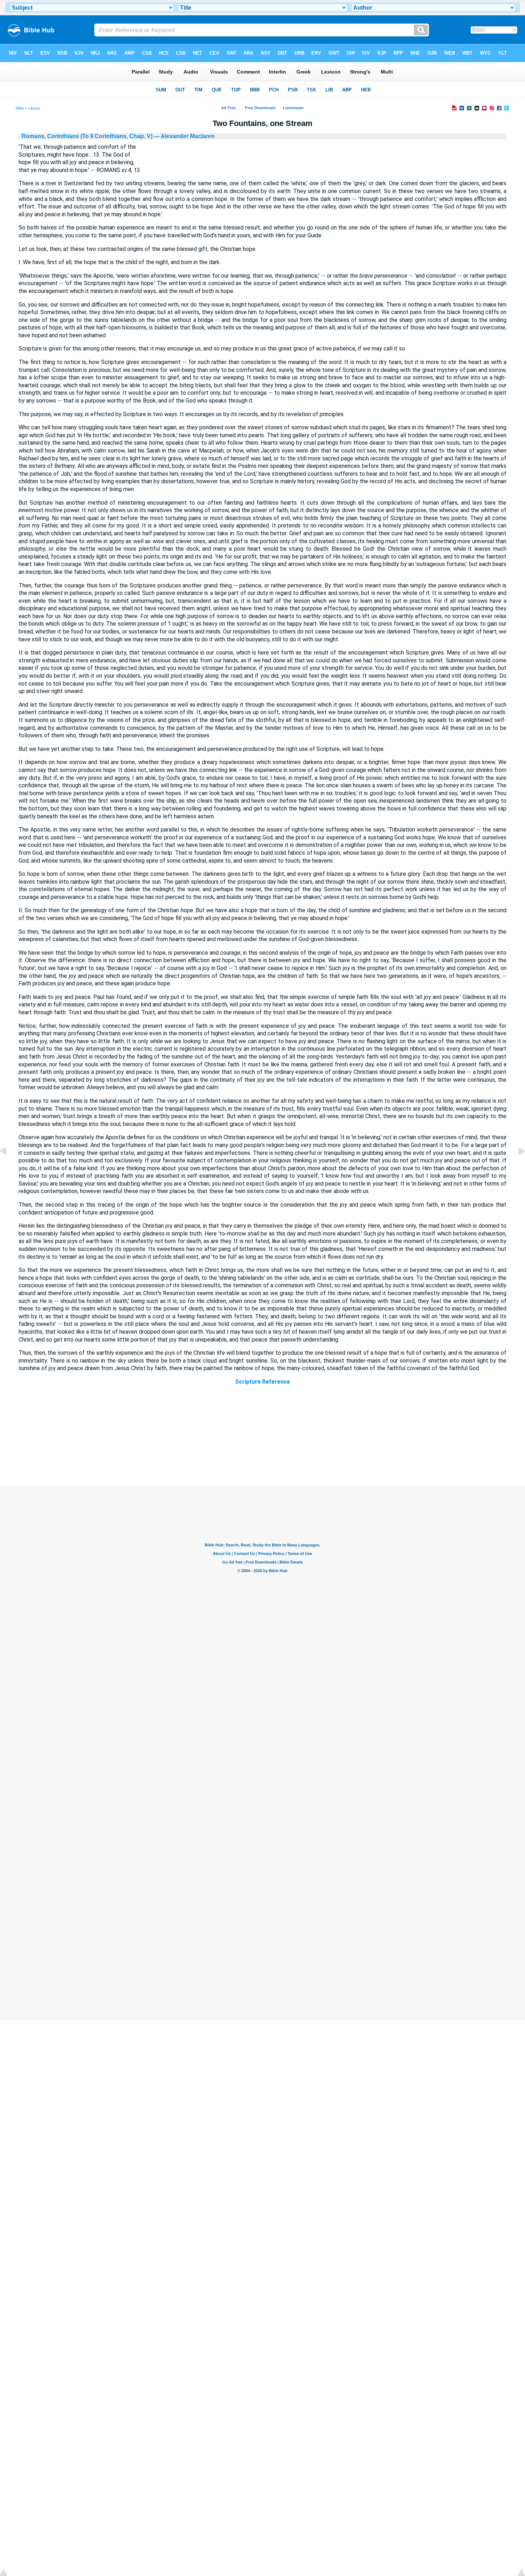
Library (34, 108)
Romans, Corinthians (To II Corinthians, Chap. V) (87, 136)
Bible (20, 108)
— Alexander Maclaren (184, 136)
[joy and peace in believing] (516, 1167)
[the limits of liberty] (9, 1167)
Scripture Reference (262, 1382)
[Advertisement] (262, 1442)
